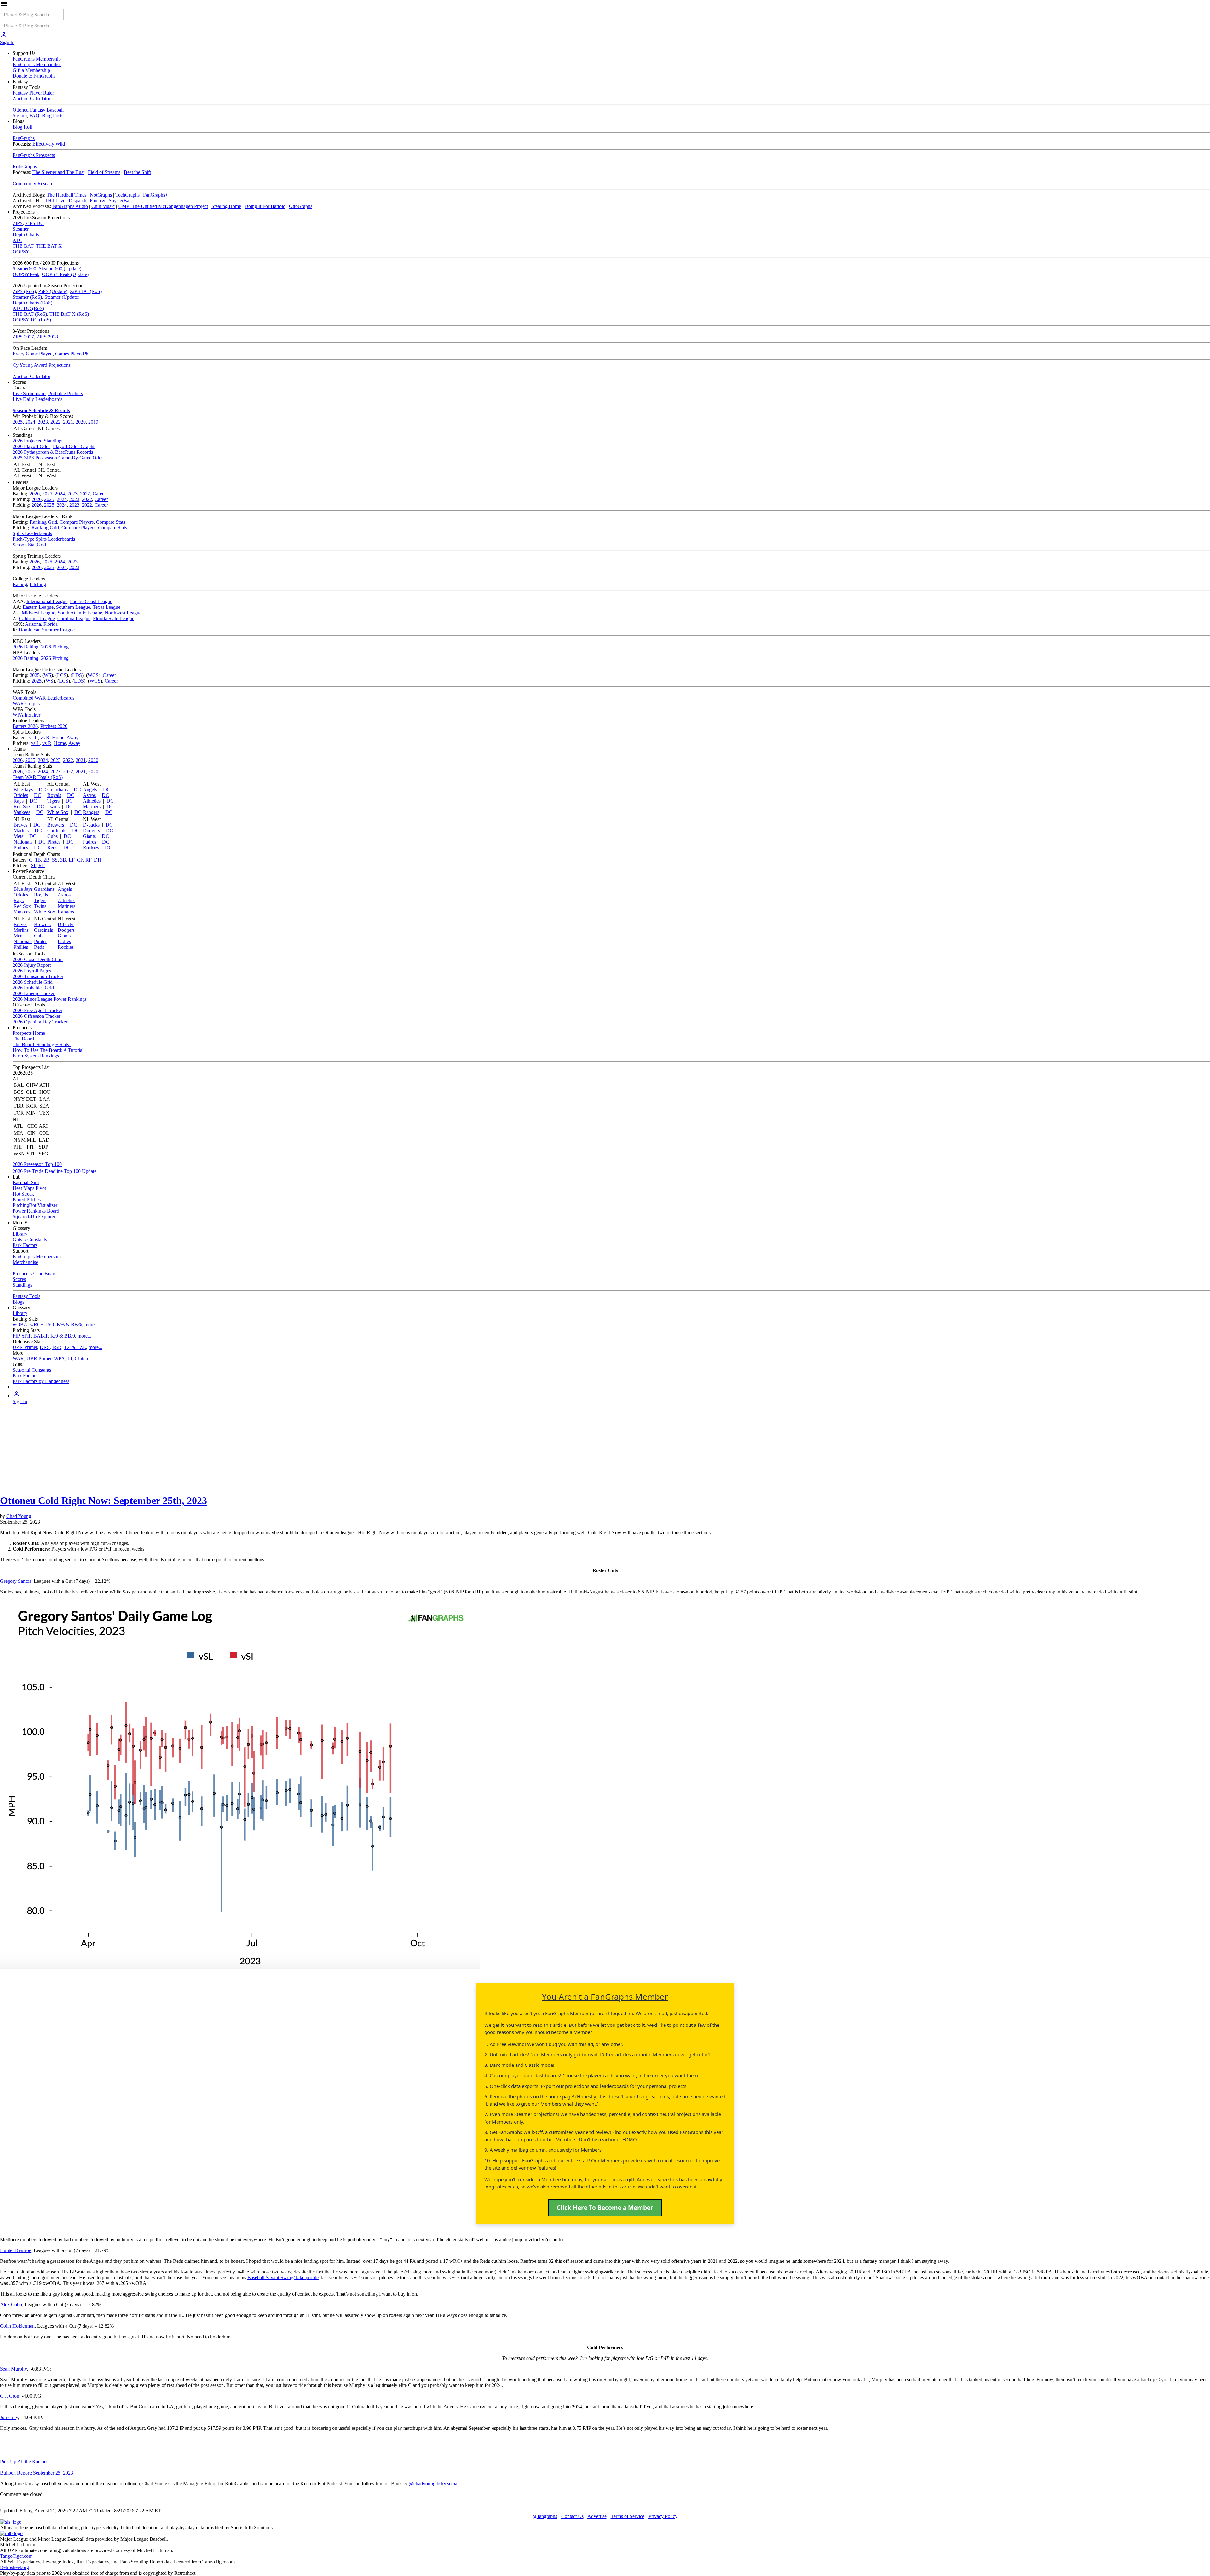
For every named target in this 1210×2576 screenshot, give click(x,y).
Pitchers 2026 (54, 726)
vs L (33, 738)
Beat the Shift (137, 172)
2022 (55, 422)
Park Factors (25, 1245)
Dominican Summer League (47, 630)
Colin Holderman (17, 2326)
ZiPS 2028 (47, 337)
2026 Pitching (55, 647)
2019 (93, 422)
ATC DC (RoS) (28, 308)
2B (46, 860)
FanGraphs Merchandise (37, 64)
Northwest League (123, 613)
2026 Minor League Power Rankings (50, 999)
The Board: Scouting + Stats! (42, 1044)
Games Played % (72, 354)
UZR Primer (25, 1347)
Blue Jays (23, 790)
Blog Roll (22, 127)
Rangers (91, 812)
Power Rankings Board (36, 1211)
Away (72, 738)
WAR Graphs (26, 703)
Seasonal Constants (32, 1370)
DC (42, 790)
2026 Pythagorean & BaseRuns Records (53, 452)
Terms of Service (628, 2516)
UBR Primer (39, 1359)
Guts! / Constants (30, 1239)
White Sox (58, 812)
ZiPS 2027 (23, 337)
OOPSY (21, 252)
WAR (18, 1359)
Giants (89, 836)
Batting (20, 584)
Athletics (92, 801)
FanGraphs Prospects (34, 155)
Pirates (54, 842)
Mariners (92, 807)
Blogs (18, 1302)
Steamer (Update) (62, 297)
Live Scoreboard (29, 393)
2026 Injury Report (32, 965)
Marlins (21, 830)
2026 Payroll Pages (32, 971)
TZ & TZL (75, 1347)
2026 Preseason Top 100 (37, 1164)
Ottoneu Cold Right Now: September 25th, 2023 (104, 1501)
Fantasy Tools (26, 1296)
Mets (18, 836)
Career (99, 494)
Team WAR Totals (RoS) (38, 777)
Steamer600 (24, 269)
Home (58, 738)
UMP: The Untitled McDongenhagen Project (163, 206)
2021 (68, 422)
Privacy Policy (663, 2516)
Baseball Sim (26, 1182)
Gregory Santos (16, 1581)
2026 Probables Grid (33, 988)
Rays (19, 801)
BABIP (41, 1336)
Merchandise (25, 1262)
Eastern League (38, 607)
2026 (35, 494)
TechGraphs (127, 195)
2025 (18, 422)
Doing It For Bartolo (265, 206)
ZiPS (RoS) (24, 291)
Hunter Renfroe (16, 2250)
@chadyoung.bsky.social (434, 2484)
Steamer (21, 229)
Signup (20, 115)
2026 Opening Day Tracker (40, 1022)
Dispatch (78, 201)
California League (37, 618)
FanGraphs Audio (70, 206)
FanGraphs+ (156, 195)
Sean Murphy (13, 2369)
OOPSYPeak (26, 274)
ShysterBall (120, 201)
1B (38, 860)
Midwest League (38, 613)
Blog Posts (53, 115)
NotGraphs (101, 195)
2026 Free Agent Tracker (37, 1010)
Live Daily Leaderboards (37, 399)
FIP (16, 1336)
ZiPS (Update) (53, 291)
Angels (90, 790)
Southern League (73, 607)
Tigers (53, 801)
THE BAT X (49, 246)
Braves (20, 825)
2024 (30, 422)
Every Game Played (33, 354)
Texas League (107, 607)
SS (55, 860)
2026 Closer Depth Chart (38, 959)
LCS (62, 675)
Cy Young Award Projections (42, 365)
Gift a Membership (31, 70)
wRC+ (37, 1325)
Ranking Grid (43, 522)
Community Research (34, 184)
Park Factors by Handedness (41, 1381)
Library (20, 1234)
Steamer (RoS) (27, 297)
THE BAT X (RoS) (69, 314)
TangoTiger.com (16, 2556)
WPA (59, 1359)
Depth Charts (26, 235)
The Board (23, 1039)
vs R (45, 738)
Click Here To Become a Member (605, 2208)
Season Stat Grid (29, 545)
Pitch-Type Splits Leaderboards (44, 539)
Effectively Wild (49, 144)
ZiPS (18, 223)
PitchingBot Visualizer (35, 1205)
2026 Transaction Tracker (38, 976)
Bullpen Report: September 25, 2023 (37, 2473)
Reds (52, 847)
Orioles (21, 795)
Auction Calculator (32, 98)
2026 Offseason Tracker (37, 1016)
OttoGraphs (301, 206)
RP (42, 865)
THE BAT (23, 246)
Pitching (38, 584)
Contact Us (572, 2516)
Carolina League (74, 618)
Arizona (33, 624)
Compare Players (77, 522)
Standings (22, 1285)
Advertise (597, 2516)
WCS (93, 675)
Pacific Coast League (91, 601)
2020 (81, 422)
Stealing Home (226, 206)
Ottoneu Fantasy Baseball (38, 110)
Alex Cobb (11, 2305)
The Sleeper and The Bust (58, 172)
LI (70, 1359)
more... (91, 1325)
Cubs (52, 836)
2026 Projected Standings (38, 441)
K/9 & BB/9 (63, 1336)
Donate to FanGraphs (34, 76)
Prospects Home (29, 1033)
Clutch (81, 1359)
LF (72, 860)
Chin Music (103, 206)
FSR (57, 1347)
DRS (45, 1347)
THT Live (55, 201)
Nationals (23, 842)
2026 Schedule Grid (33, 982)
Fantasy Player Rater (33, 93)
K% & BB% (69, 1325)
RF (88, 860)
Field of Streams (104, 172)
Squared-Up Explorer (34, 1216)
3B (63, 860)
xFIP (26, 1336)
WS (48, 675)
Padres (89, 842)
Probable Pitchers (66, 393)
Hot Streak (23, 1194)
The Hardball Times (66, 195)
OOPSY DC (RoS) (32, 320)
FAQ (34, 115)
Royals (54, 795)
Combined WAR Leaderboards (43, 698)
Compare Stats (111, 522)
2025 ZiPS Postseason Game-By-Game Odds (58, 458)
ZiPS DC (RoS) (86, 291)
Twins (53, 807)
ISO (50, 1325)
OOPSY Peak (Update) (65, 274)
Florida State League (114, 618)
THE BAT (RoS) (30, 314)
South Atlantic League (80, 613)
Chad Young (19, 1516)
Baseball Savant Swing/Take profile (283, 2277)
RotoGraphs (25, 167)
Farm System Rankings (36, 1056)
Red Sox (22, 807)
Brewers (56, 825)
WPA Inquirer (26, 715)
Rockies (91, 847)
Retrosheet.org (14, 2567)
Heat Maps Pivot (29, 1188)
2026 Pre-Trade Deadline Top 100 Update (55, 1171)
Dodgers (91, 830)
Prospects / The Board (35, 1274)
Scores (19, 1279)
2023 (43, 422)
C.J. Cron (10, 2396)
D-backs (91, 825)
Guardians (58, 790)
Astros (89, 795)
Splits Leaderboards (32, 533)
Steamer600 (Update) (60, 269)
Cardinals (57, 830)
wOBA (20, 1325)
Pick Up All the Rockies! (25, 2461)
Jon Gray (9, 2417)
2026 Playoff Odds (32, 446)
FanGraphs (24, 138)
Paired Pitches (27, 1199)
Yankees (22, 812)
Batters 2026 (25, 726)
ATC (17, 240)
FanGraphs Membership (37, 59)
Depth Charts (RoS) (32, 303)
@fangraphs (545, 2516)
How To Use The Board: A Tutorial (48, 1050)
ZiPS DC (35, 223)
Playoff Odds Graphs (74, 446)
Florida (51, 624)
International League (47, 601)
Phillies (21, 847)
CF (80, 860)
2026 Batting (26, 647)
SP (33, 865)
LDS (77, 675)
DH (98, 860)
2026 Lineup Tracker (34, 993)
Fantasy (98, 201)
